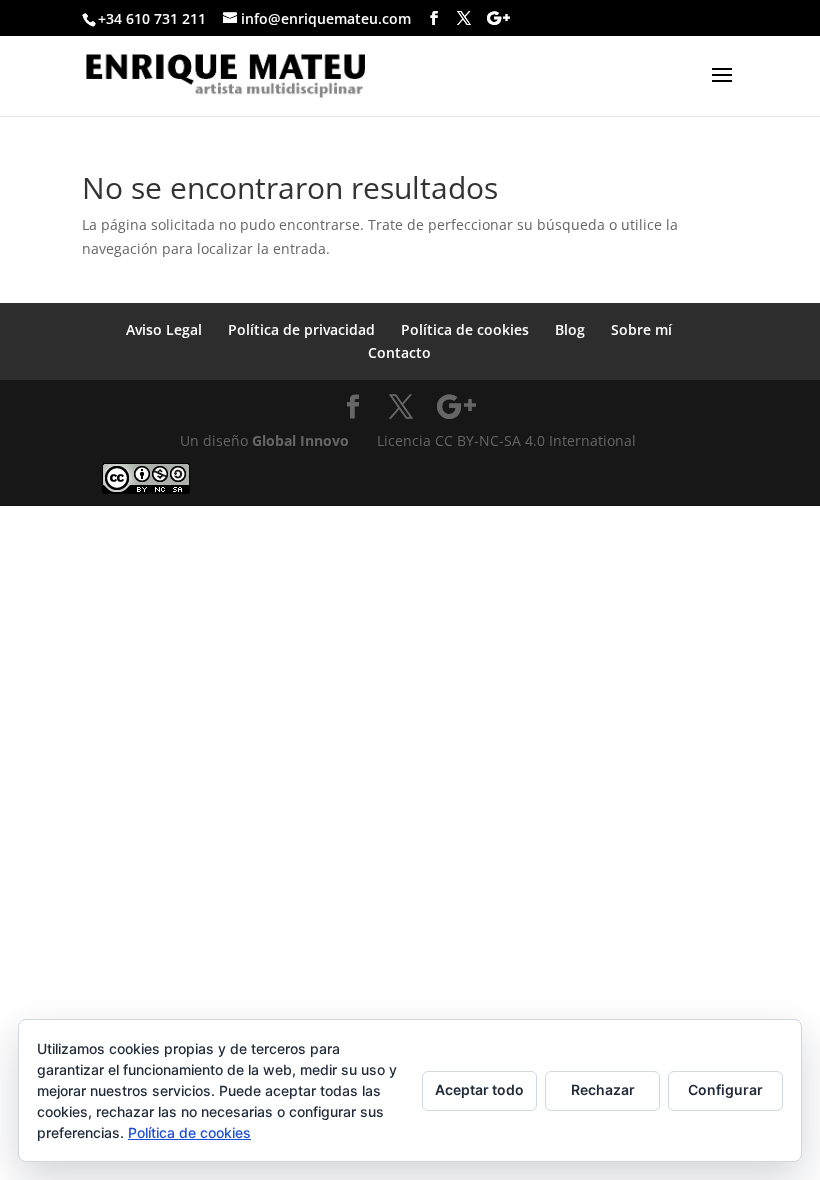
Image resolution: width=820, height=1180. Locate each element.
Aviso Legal (164, 329)
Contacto (399, 352)
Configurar (725, 1089)
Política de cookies (465, 329)
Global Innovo (300, 440)
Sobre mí (641, 329)
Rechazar (603, 1089)
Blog (570, 329)
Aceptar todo (479, 1089)
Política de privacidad (301, 329)
